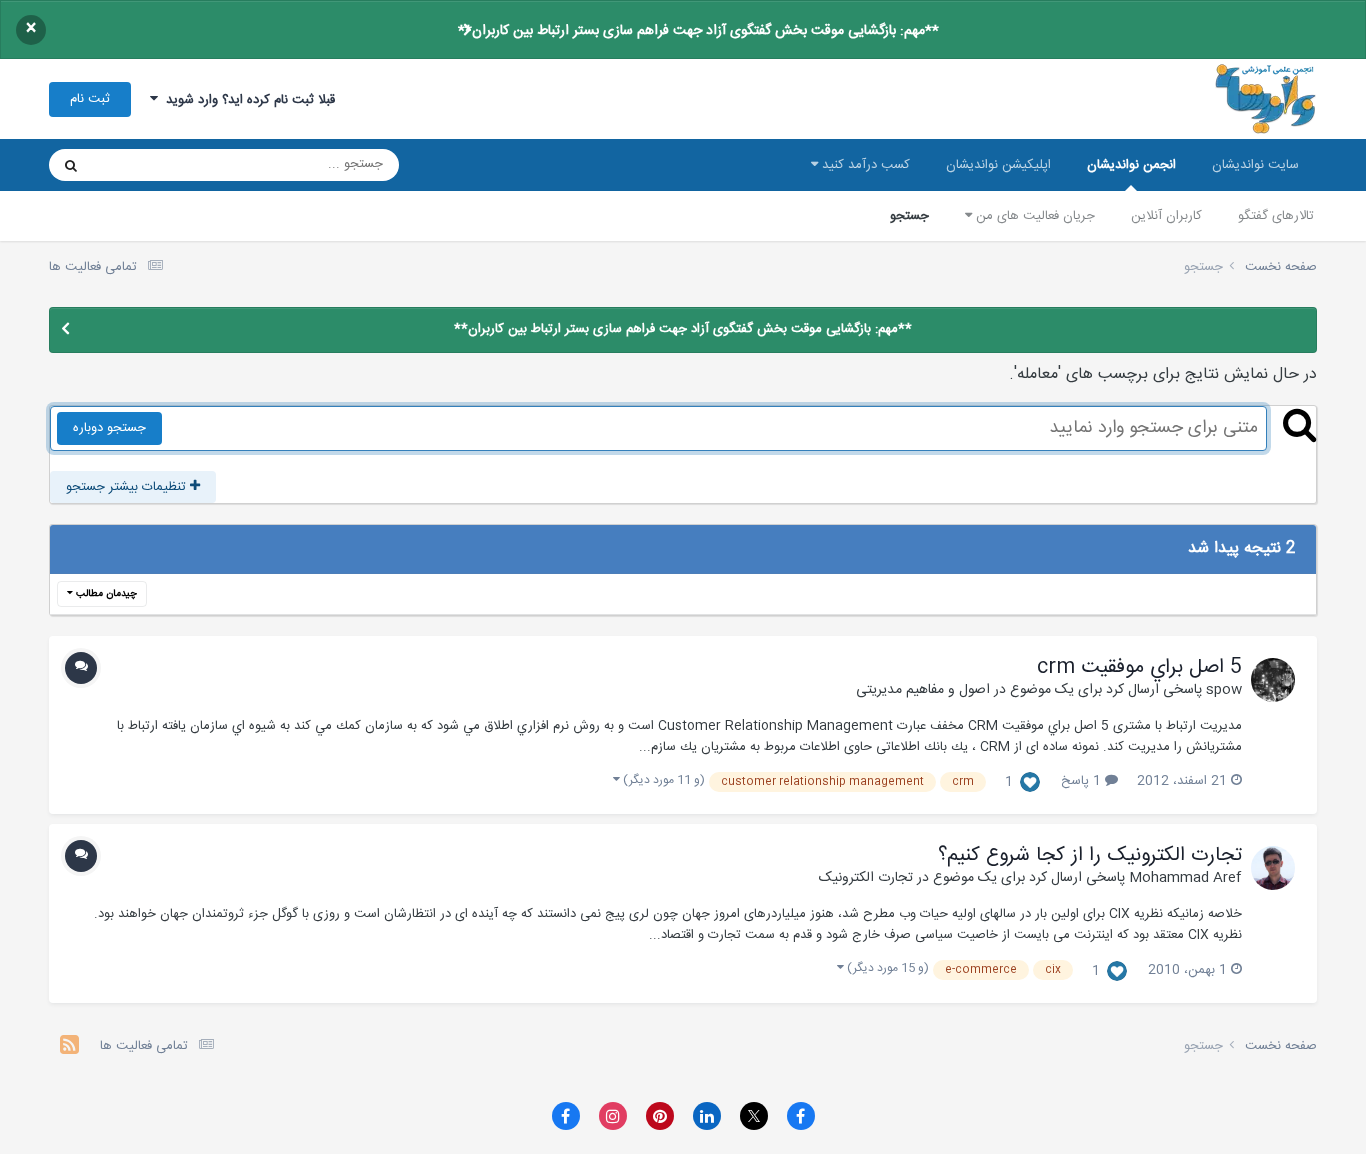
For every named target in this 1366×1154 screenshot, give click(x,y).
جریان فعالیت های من (1033, 216)
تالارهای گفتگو (1276, 216)
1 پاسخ (1083, 781)
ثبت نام (90, 99)
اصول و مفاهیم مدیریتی (923, 690)
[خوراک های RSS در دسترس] (69, 1047)
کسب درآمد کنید (864, 165)
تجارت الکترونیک (866, 878)
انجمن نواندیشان (1131, 165)
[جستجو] (71, 165)
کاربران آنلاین (1166, 216)
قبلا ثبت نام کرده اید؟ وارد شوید (246, 100)
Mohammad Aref (1185, 878)
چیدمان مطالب (105, 594)
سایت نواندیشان (1255, 165)
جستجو (909, 216)
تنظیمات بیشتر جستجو (128, 487)
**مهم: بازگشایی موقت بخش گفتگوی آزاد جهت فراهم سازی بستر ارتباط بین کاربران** (698, 31)
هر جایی (140, 165)
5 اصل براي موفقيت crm (1139, 668)
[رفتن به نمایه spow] (1273, 680)
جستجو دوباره (109, 428)
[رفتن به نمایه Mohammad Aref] (1273, 868)
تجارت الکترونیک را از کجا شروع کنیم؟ (1090, 856)
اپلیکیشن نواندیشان (998, 165)
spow (1224, 690)
